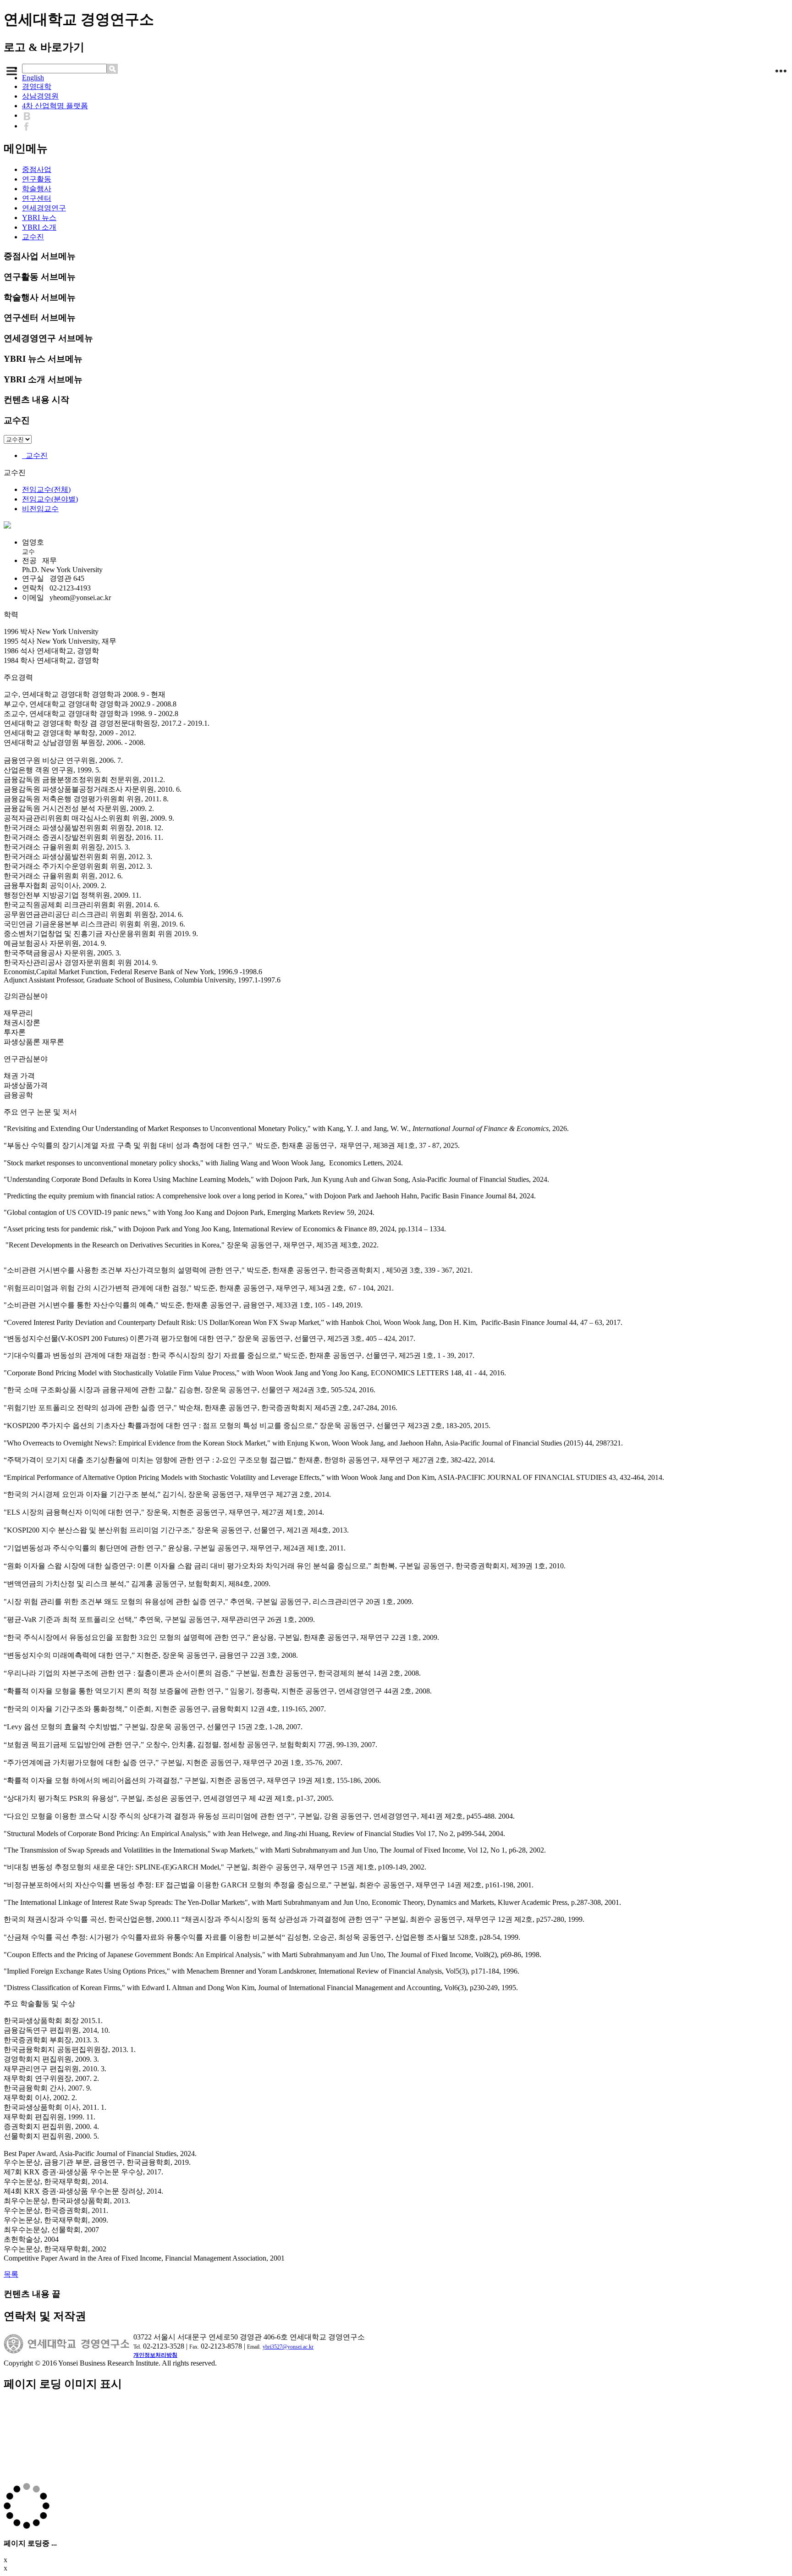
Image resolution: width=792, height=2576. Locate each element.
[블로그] (29, 115)
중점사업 (37, 169)
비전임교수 (40, 509)
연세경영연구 (44, 208)
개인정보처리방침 (155, 2355)
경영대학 (37, 86)
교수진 (33, 237)
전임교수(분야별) (50, 499)
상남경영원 (40, 96)
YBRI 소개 (39, 227)
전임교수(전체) (46, 489)
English (33, 78)
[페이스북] (29, 126)
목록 (11, 2274)
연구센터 (37, 198)
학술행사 (37, 189)
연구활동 (37, 179)
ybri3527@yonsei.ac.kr (288, 2347)
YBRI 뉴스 (39, 218)
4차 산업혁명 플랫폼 (55, 106)
